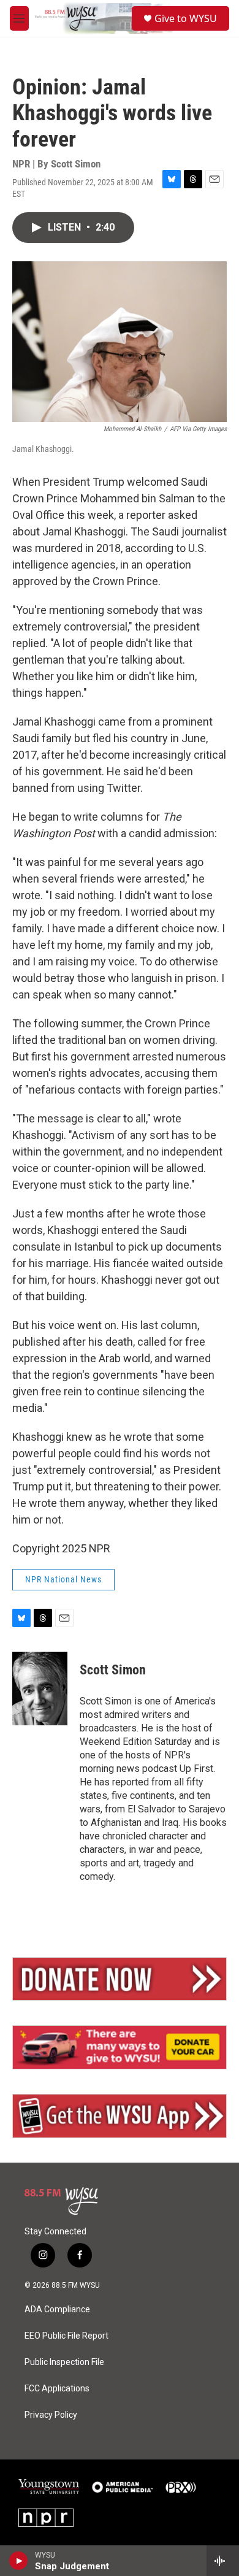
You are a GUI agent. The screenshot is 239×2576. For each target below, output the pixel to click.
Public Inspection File (64, 2362)
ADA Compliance (57, 2310)
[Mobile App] (120, 2116)
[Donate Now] (120, 1979)
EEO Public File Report (66, 2336)
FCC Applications (57, 2389)
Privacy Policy (51, 2415)
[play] (19, 2561)
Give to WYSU (186, 18)
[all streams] (223, 2561)
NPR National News (63, 1579)
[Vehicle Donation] (120, 2047)
